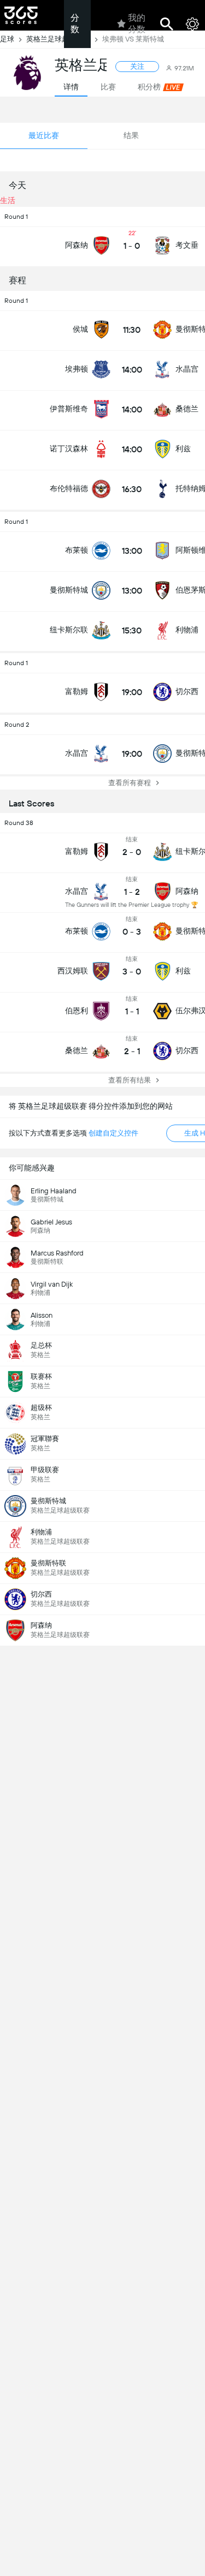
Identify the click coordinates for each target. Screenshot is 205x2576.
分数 (75, 23)
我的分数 (137, 23)
